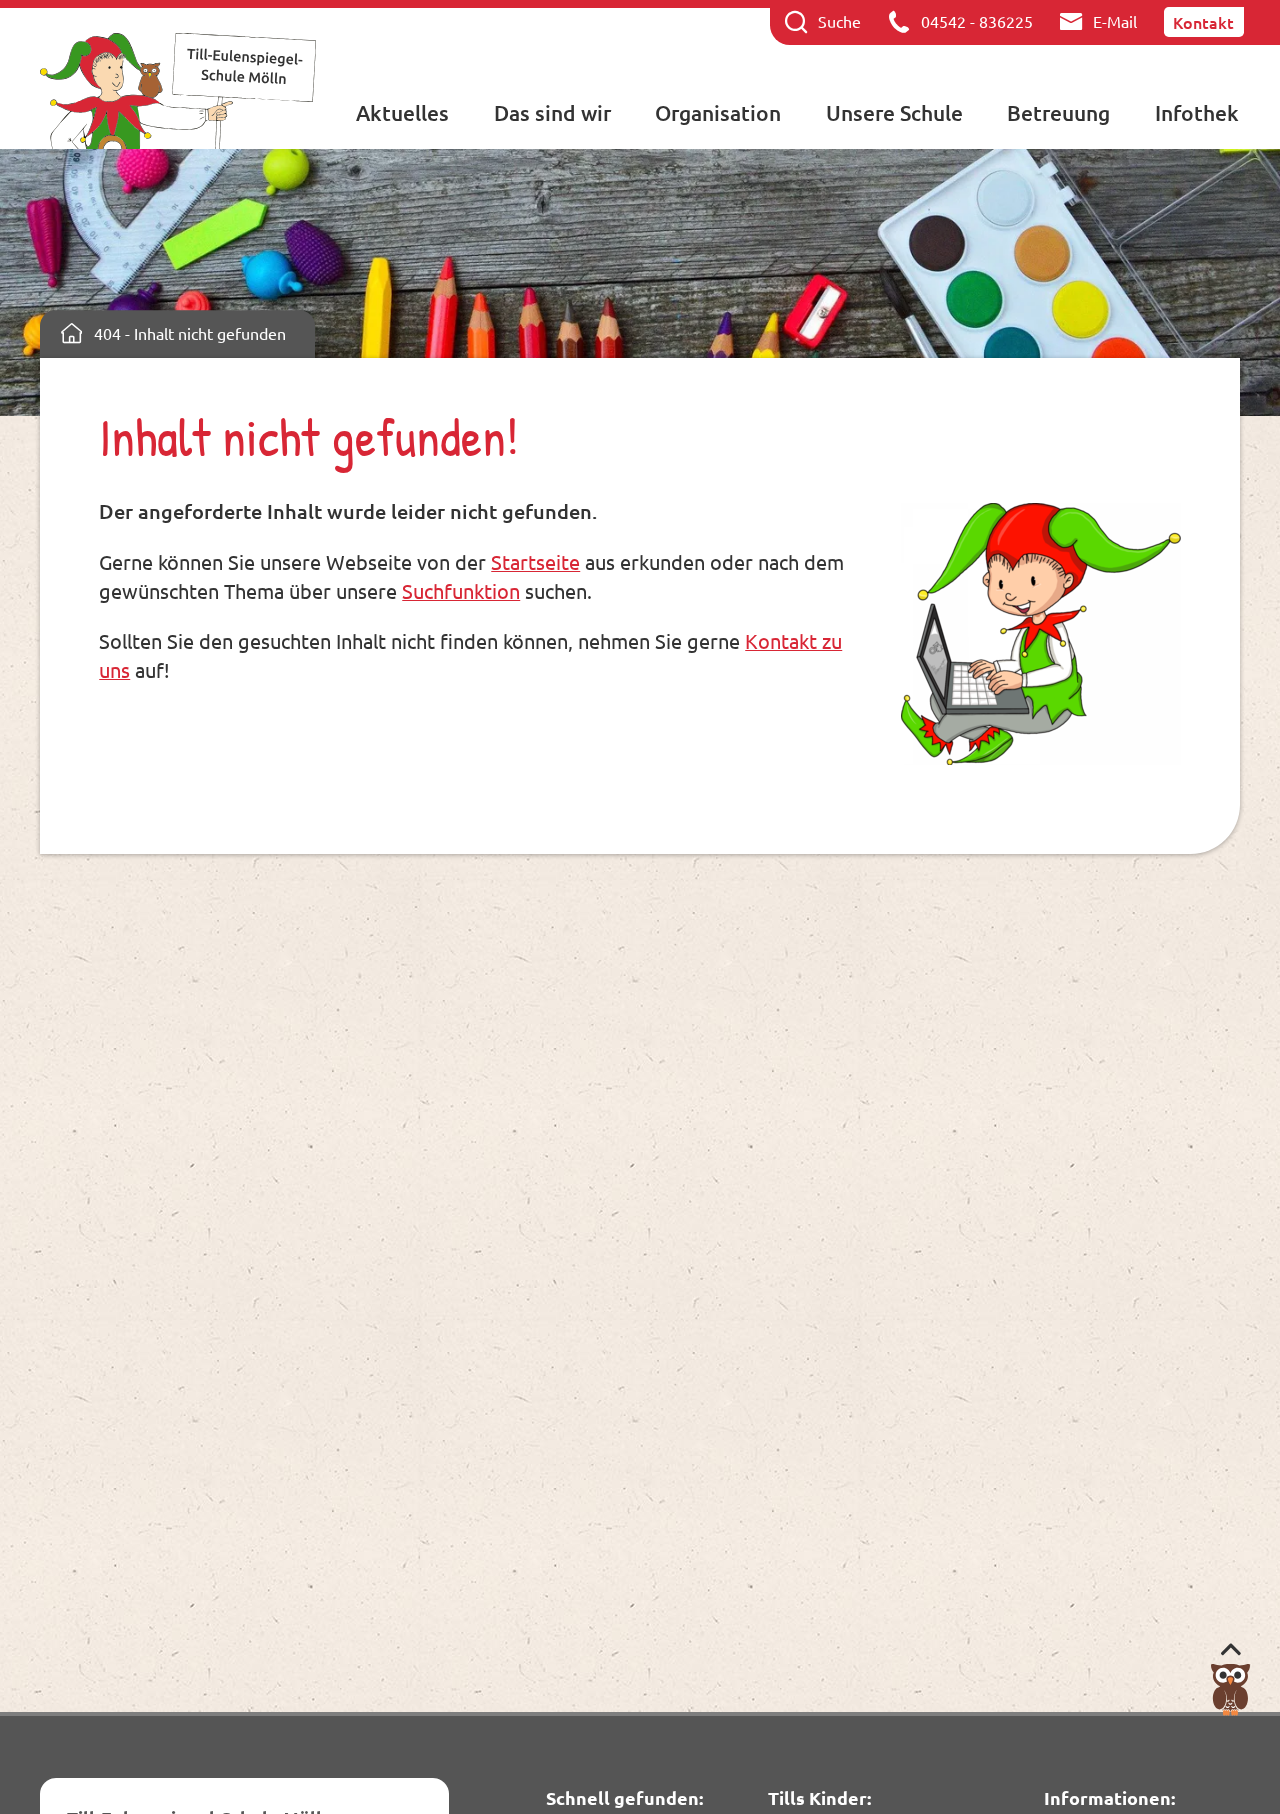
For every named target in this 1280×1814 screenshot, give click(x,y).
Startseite (535, 561)
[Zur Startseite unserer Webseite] (178, 91)
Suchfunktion (461, 590)
